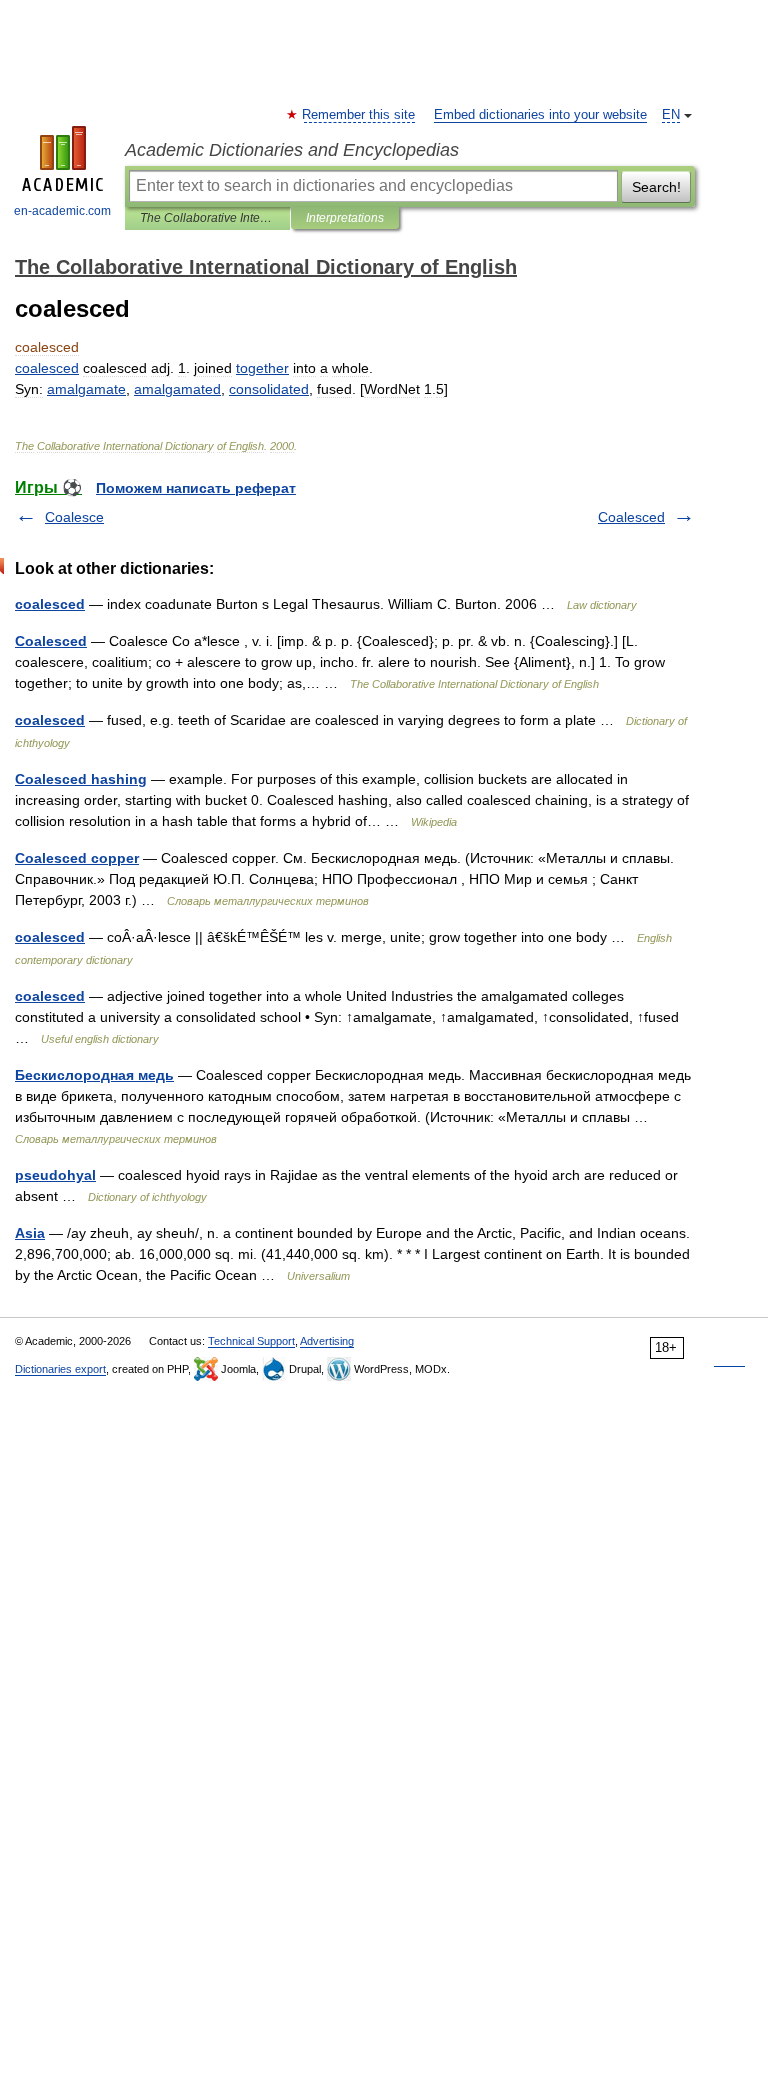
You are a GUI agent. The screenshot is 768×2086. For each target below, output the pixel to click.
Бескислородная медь (94, 1075)
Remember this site (359, 115)
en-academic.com (62, 211)
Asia (30, 1233)
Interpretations (345, 218)
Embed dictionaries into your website (540, 115)
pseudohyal (55, 1175)
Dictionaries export (60, 1369)
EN (671, 115)
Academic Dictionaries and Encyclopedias (292, 150)
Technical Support (251, 1341)
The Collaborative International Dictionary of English (207, 218)
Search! (656, 187)
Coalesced (631, 517)
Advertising (327, 1341)
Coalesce (74, 517)
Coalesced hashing (81, 779)
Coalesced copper (77, 858)
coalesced (50, 604)
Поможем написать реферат (196, 488)
